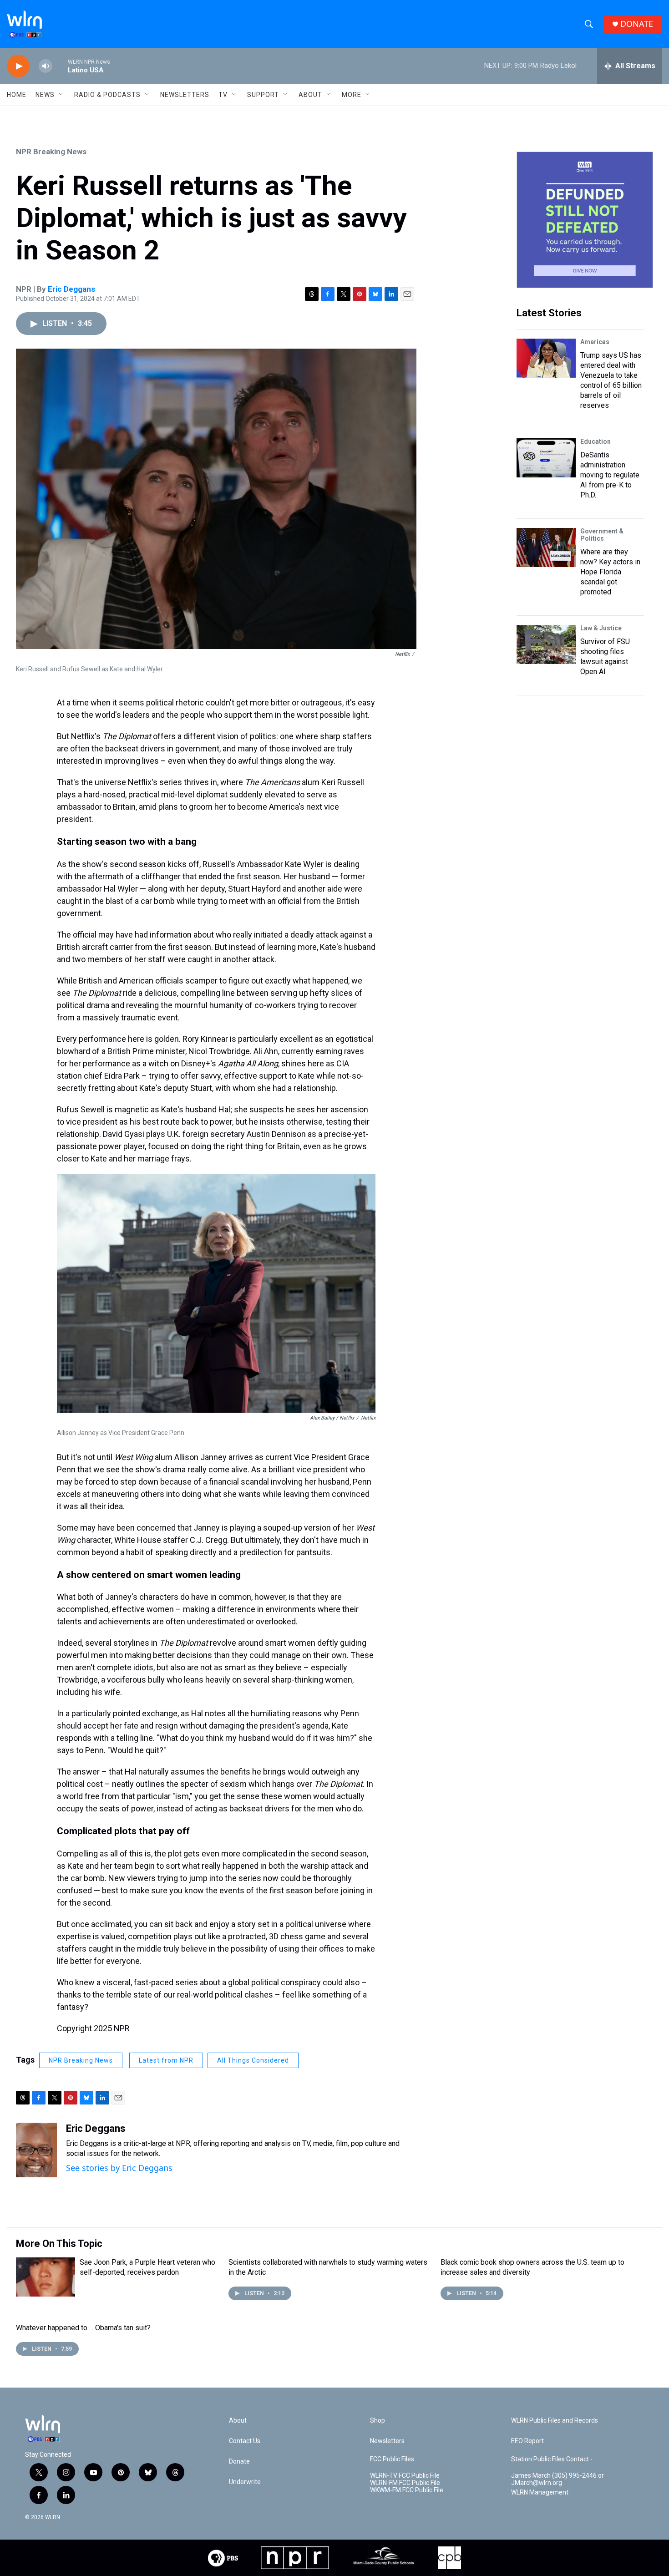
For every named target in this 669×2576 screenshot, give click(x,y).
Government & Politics (602, 535)
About (310, 95)
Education (596, 441)
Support (263, 95)
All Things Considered (253, 2060)
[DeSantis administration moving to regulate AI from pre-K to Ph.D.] (546, 458)
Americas (595, 342)
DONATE (637, 24)
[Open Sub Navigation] (61, 95)
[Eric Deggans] (36, 2150)
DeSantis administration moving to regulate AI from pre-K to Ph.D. (610, 475)
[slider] (60, 66)
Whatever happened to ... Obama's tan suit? (83, 2328)
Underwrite (245, 2482)
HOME (17, 95)
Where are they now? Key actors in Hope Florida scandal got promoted (610, 572)
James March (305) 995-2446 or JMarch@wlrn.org (557, 2479)
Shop (378, 2421)
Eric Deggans (71, 289)
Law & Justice (601, 628)
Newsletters (185, 95)
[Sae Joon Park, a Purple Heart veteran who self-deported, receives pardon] (46, 2277)
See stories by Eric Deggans (119, 2168)
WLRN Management (540, 2492)
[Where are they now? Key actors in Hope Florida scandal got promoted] (546, 548)
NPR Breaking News (51, 152)
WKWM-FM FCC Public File (407, 2490)
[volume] (46, 66)
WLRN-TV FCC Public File (405, 2476)
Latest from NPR (166, 2060)
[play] (18, 66)
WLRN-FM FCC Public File (405, 2483)
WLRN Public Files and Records (555, 2421)
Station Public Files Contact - (552, 2459)
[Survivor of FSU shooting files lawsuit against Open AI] (546, 644)
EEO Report (527, 2441)
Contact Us (245, 2441)
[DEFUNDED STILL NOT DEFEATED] (585, 220)
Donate (239, 2462)
